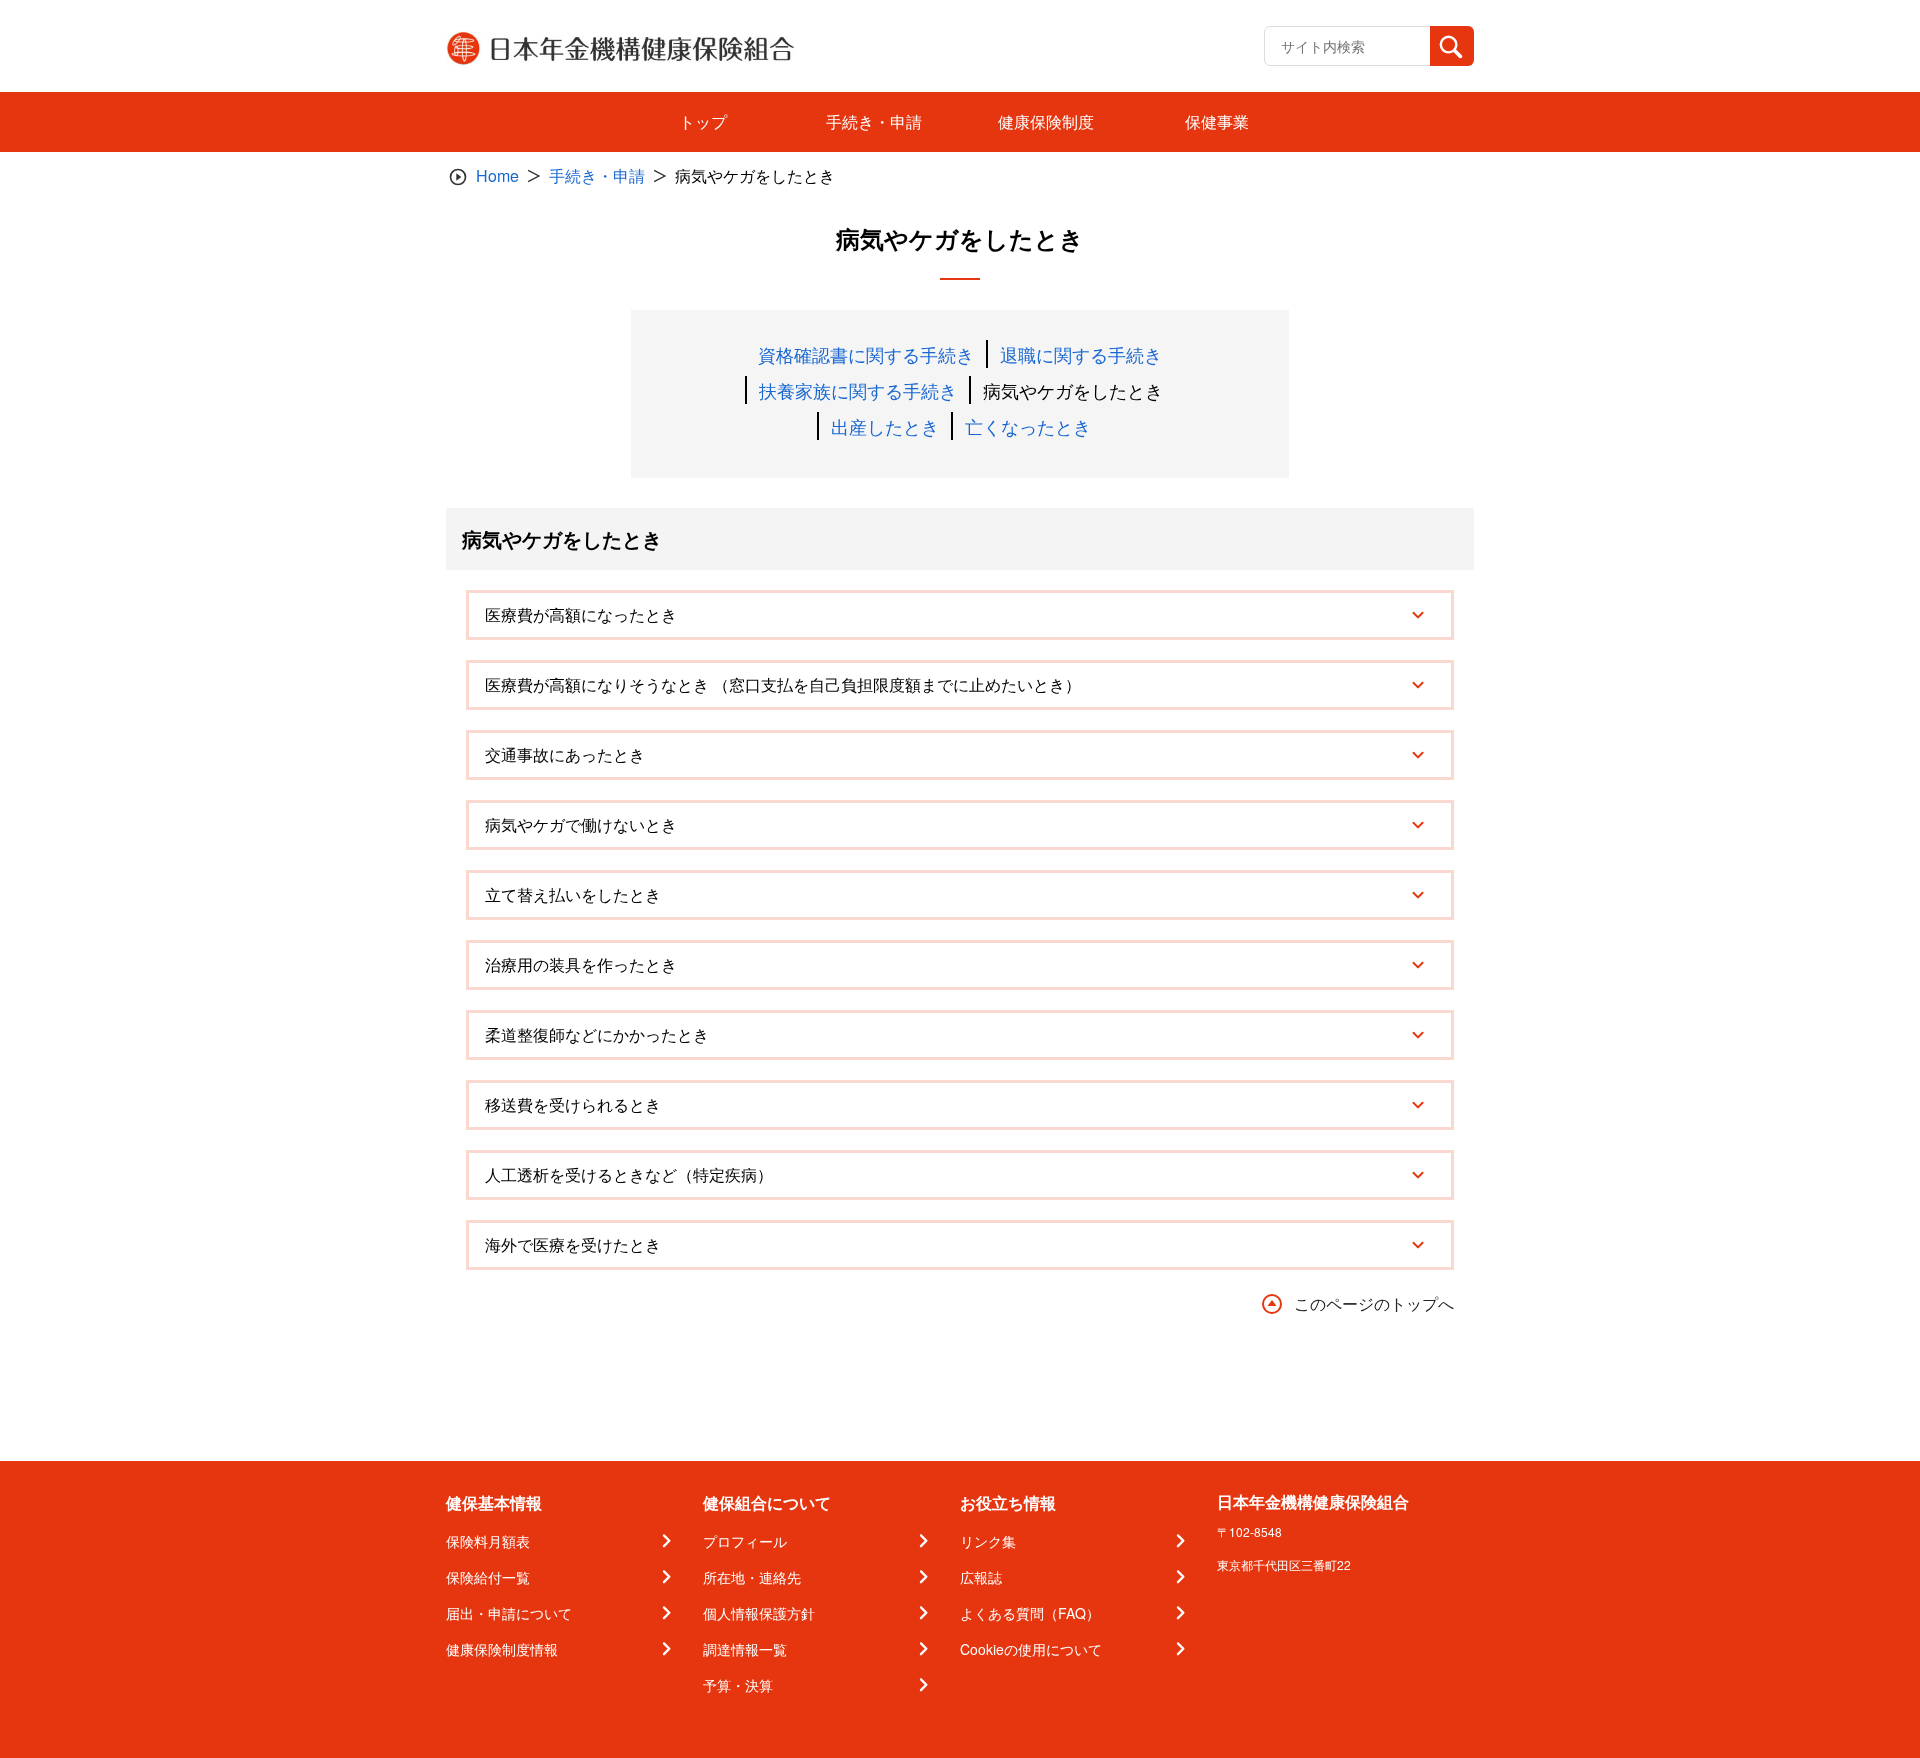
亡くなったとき (1028, 426)
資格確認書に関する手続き (866, 354)
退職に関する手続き (1081, 354)
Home (497, 175)
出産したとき (885, 426)
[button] (960, 615)
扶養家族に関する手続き (858, 390)
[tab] (960, 615)
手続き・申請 (597, 175)
